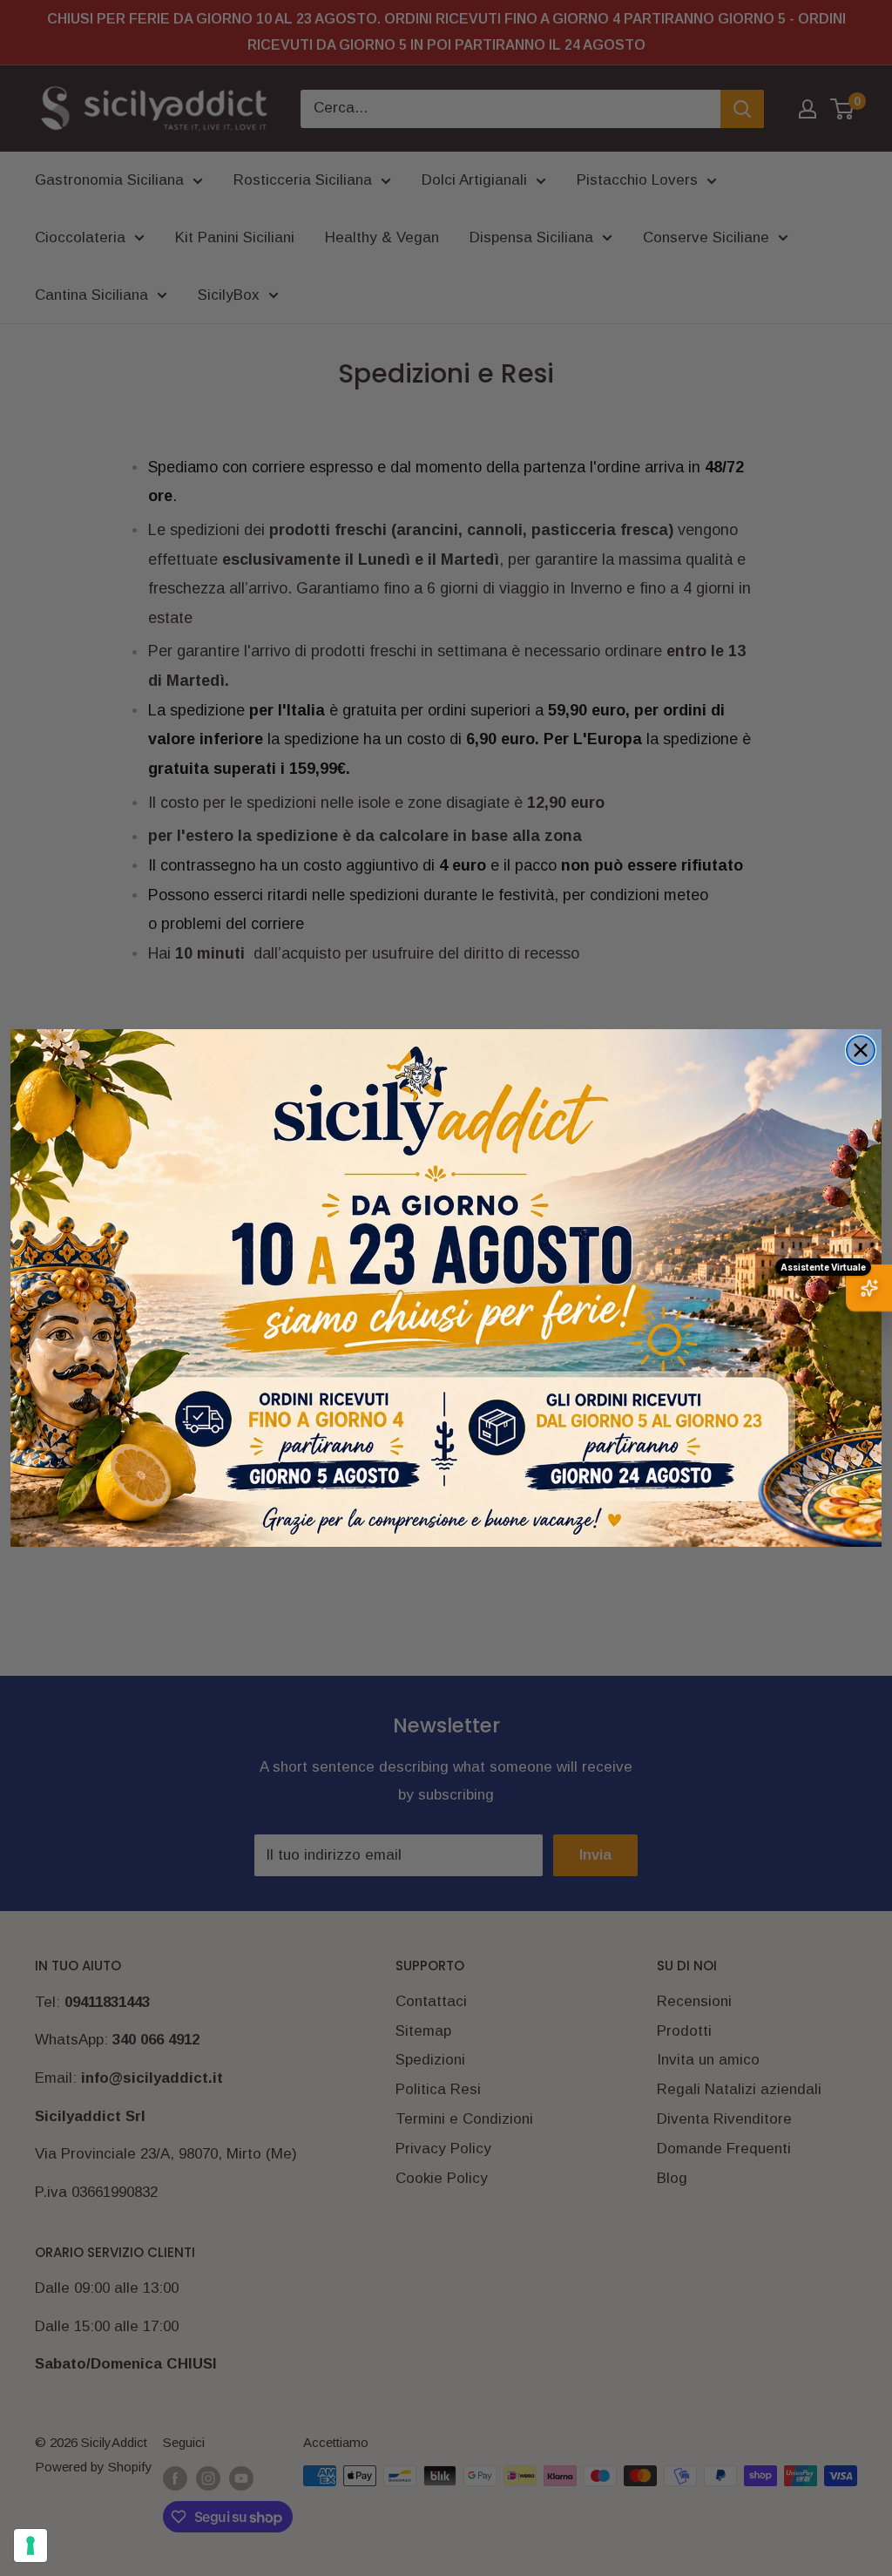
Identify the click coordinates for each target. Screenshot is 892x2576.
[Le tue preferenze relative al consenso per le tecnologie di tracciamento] (30, 2545)
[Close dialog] (861, 1050)
